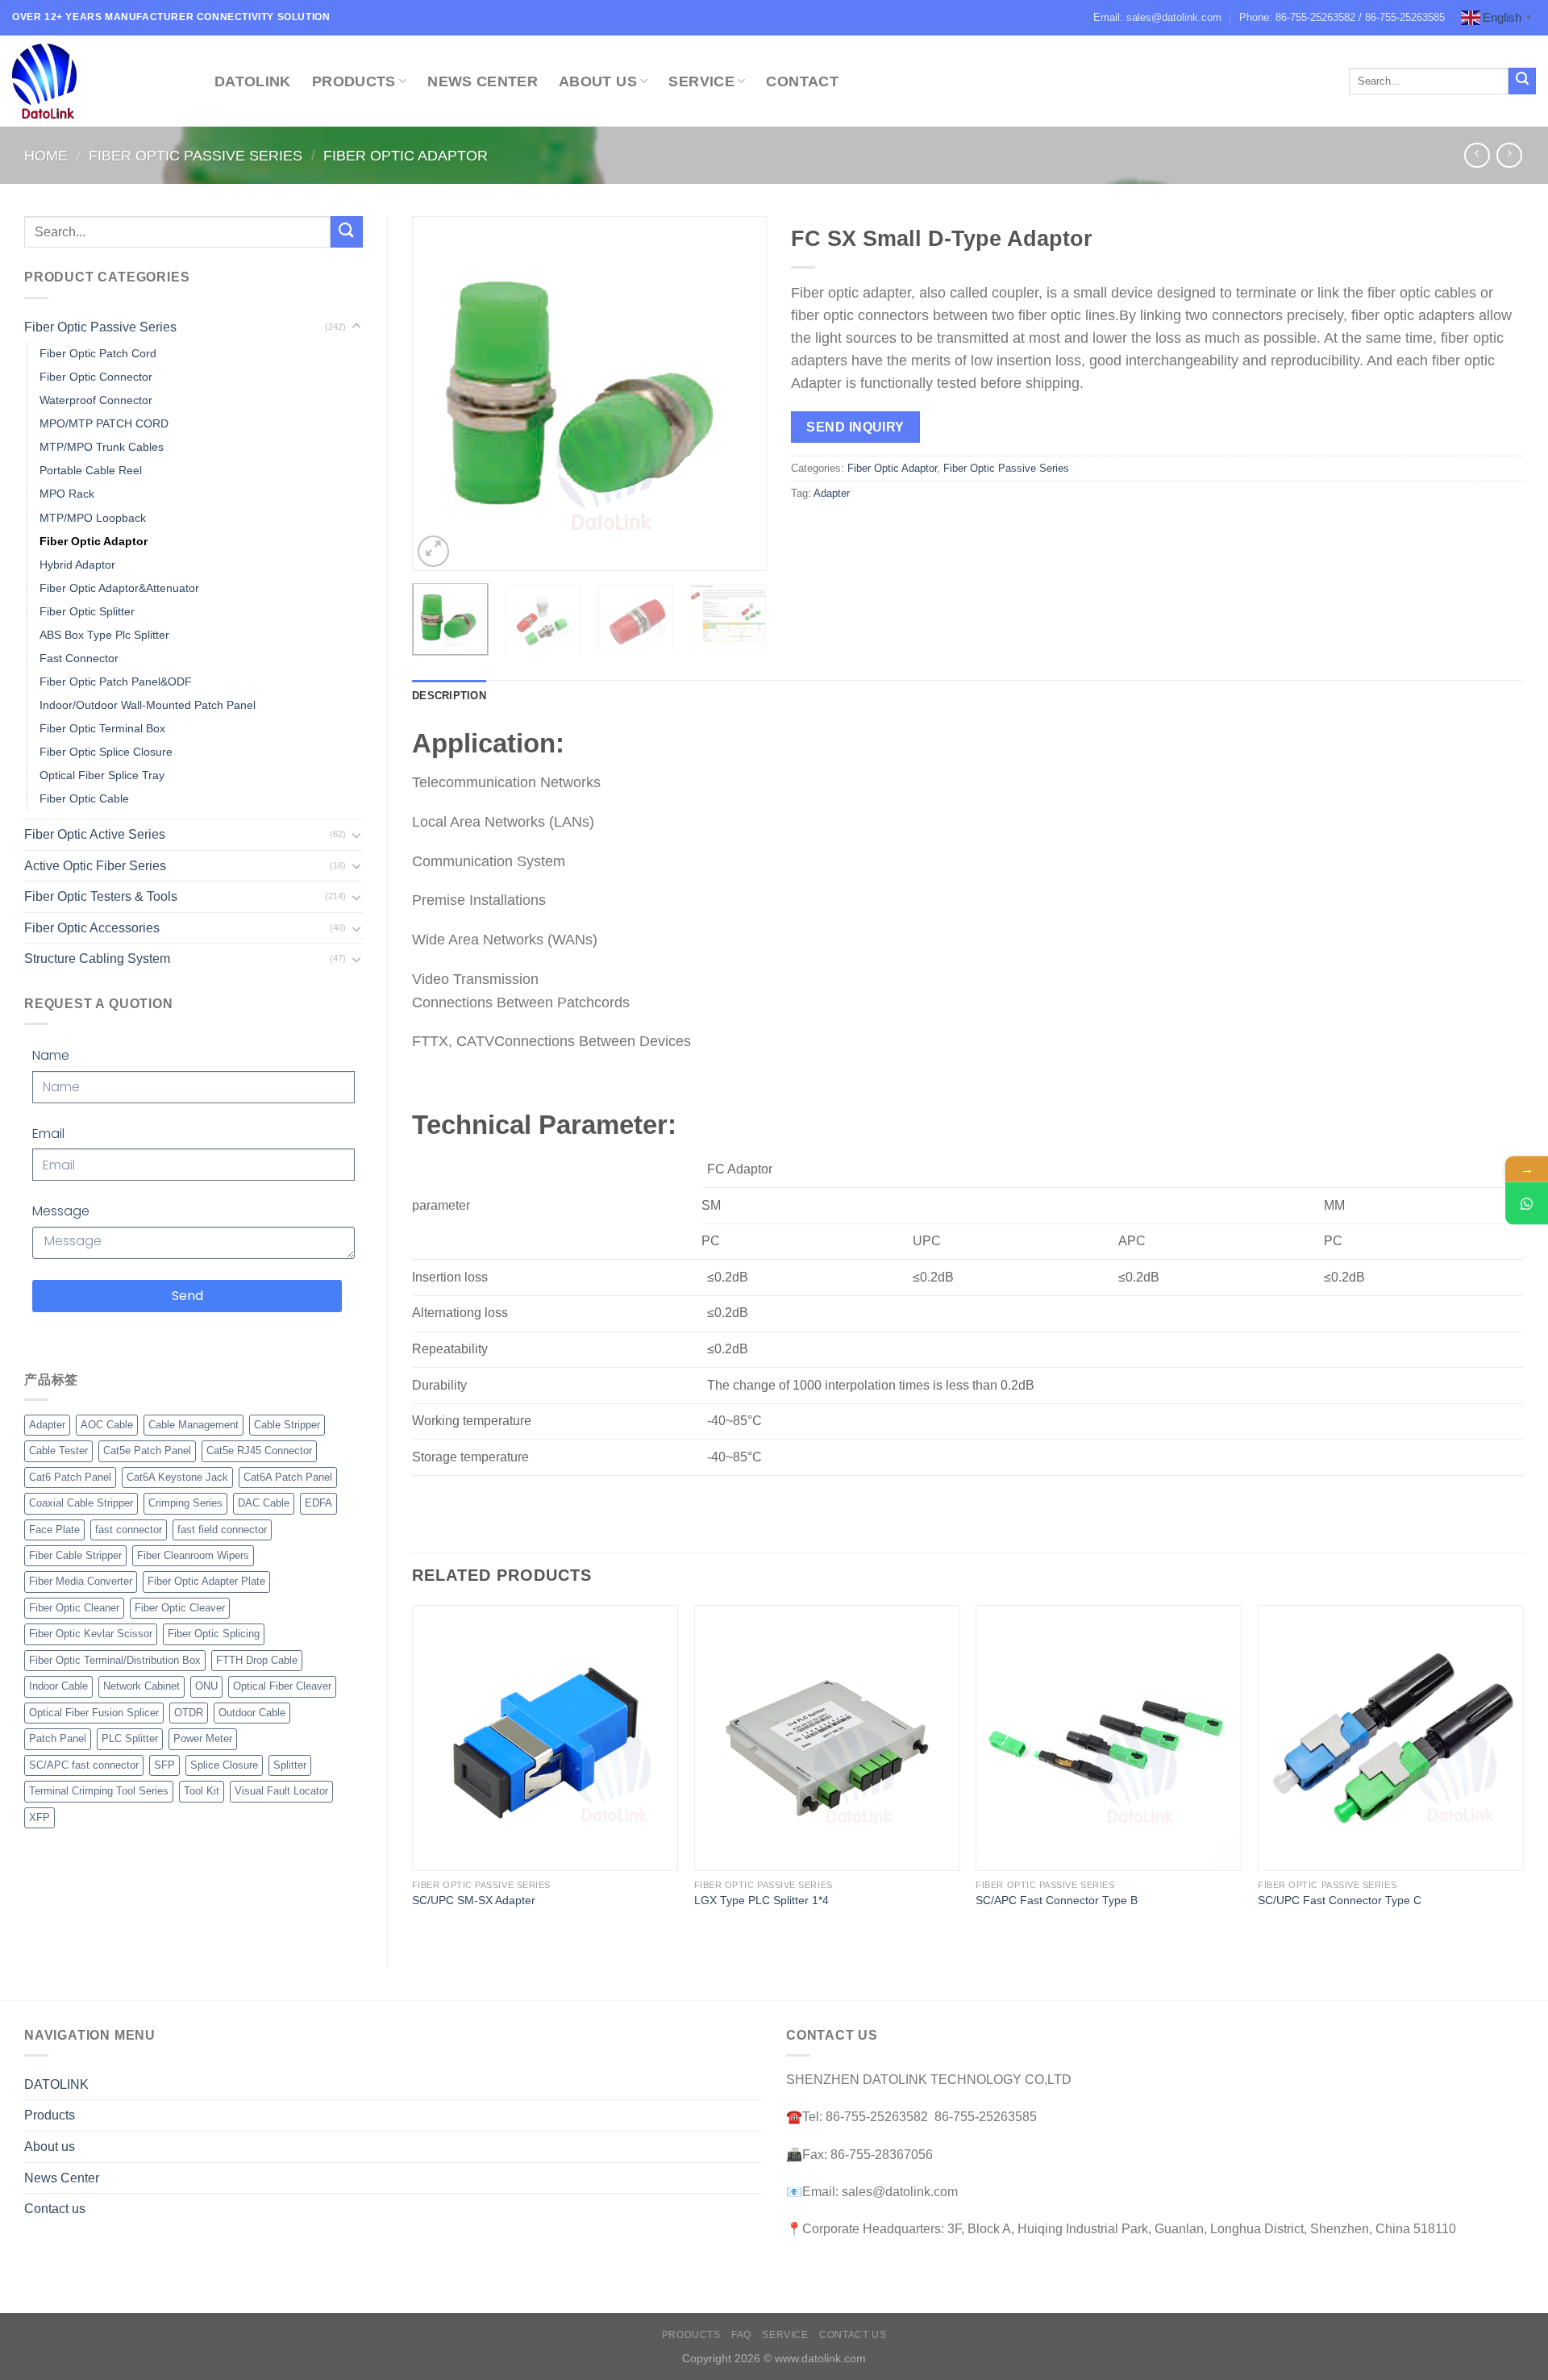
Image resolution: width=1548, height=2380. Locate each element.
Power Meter (203, 1738)
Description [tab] (449, 696)
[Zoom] (433, 551)
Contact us (55, 2209)
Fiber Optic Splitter (87, 611)
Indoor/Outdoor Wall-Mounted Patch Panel (148, 705)
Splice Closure (224, 1765)
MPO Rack (67, 494)
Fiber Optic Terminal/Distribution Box (115, 1660)
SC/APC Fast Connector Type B (1057, 1900)
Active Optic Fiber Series (95, 866)
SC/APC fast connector (84, 1765)
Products (354, 81)
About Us (598, 81)
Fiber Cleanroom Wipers (193, 1555)
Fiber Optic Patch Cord (98, 353)
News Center (483, 81)
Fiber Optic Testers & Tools (101, 896)
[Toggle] (356, 327)
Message (61, 1211)
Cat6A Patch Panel (288, 1477)
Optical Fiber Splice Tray (102, 775)
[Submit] (1522, 81)
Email (48, 1134)
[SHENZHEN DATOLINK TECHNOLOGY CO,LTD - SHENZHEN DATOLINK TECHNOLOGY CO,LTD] (101, 81)
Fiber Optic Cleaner (74, 1608)
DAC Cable (264, 1503)
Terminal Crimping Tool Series (99, 1791)
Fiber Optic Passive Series (196, 155)
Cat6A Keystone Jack (177, 1477)
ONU (206, 1686)
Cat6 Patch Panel (70, 1477)
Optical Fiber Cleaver (282, 1686)
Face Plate (54, 1530)
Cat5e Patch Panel (147, 1451)
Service (701, 81)
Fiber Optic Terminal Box (102, 728)
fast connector (129, 1530)
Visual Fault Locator (281, 1791)
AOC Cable (107, 1425)
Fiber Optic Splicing (214, 1634)
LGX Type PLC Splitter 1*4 (762, 1900)
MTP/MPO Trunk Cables (102, 447)
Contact (802, 81)
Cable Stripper (287, 1425)
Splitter (290, 1765)
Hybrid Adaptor (77, 565)
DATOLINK (253, 81)
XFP (40, 1817)
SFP (164, 1765)
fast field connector (222, 1530)
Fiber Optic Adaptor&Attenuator (119, 588)
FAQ (741, 2335)
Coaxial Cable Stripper (81, 1503)
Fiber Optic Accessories (92, 928)
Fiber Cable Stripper (75, 1555)
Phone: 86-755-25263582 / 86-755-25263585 (1342, 17)
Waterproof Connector (96, 400)
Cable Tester (58, 1451)
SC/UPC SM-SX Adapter (474, 1900)
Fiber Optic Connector (96, 377)
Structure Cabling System (97, 959)
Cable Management (193, 1425)
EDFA (318, 1503)
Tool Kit (202, 1791)
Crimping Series (185, 1503)
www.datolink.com (820, 2358)
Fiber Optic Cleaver (180, 1608)
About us (50, 2147)
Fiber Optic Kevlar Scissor (91, 1634)
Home (46, 155)
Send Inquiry (855, 427)
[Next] (739, 394)
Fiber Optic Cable (84, 798)
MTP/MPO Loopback (93, 518)
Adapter (47, 1425)
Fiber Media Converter (81, 1581)
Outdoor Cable (252, 1713)
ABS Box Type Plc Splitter (104, 635)
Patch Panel (58, 1738)
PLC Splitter (130, 1738)
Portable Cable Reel (91, 470)
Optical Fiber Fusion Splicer (94, 1713)
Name (51, 1055)
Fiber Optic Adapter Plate (206, 1581)
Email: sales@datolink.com (1157, 17)
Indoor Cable (58, 1686)
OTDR (189, 1713)
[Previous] (439, 394)
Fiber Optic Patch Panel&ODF (116, 681)
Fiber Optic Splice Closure (106, 752)
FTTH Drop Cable (257, 1660)
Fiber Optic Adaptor (406, 155)
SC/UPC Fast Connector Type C (1340, 1900)
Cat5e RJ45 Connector (259, 1451)
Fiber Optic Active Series (95, 834)
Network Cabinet (141, 1686)
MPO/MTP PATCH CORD (104, 423)
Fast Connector (79, 658)
